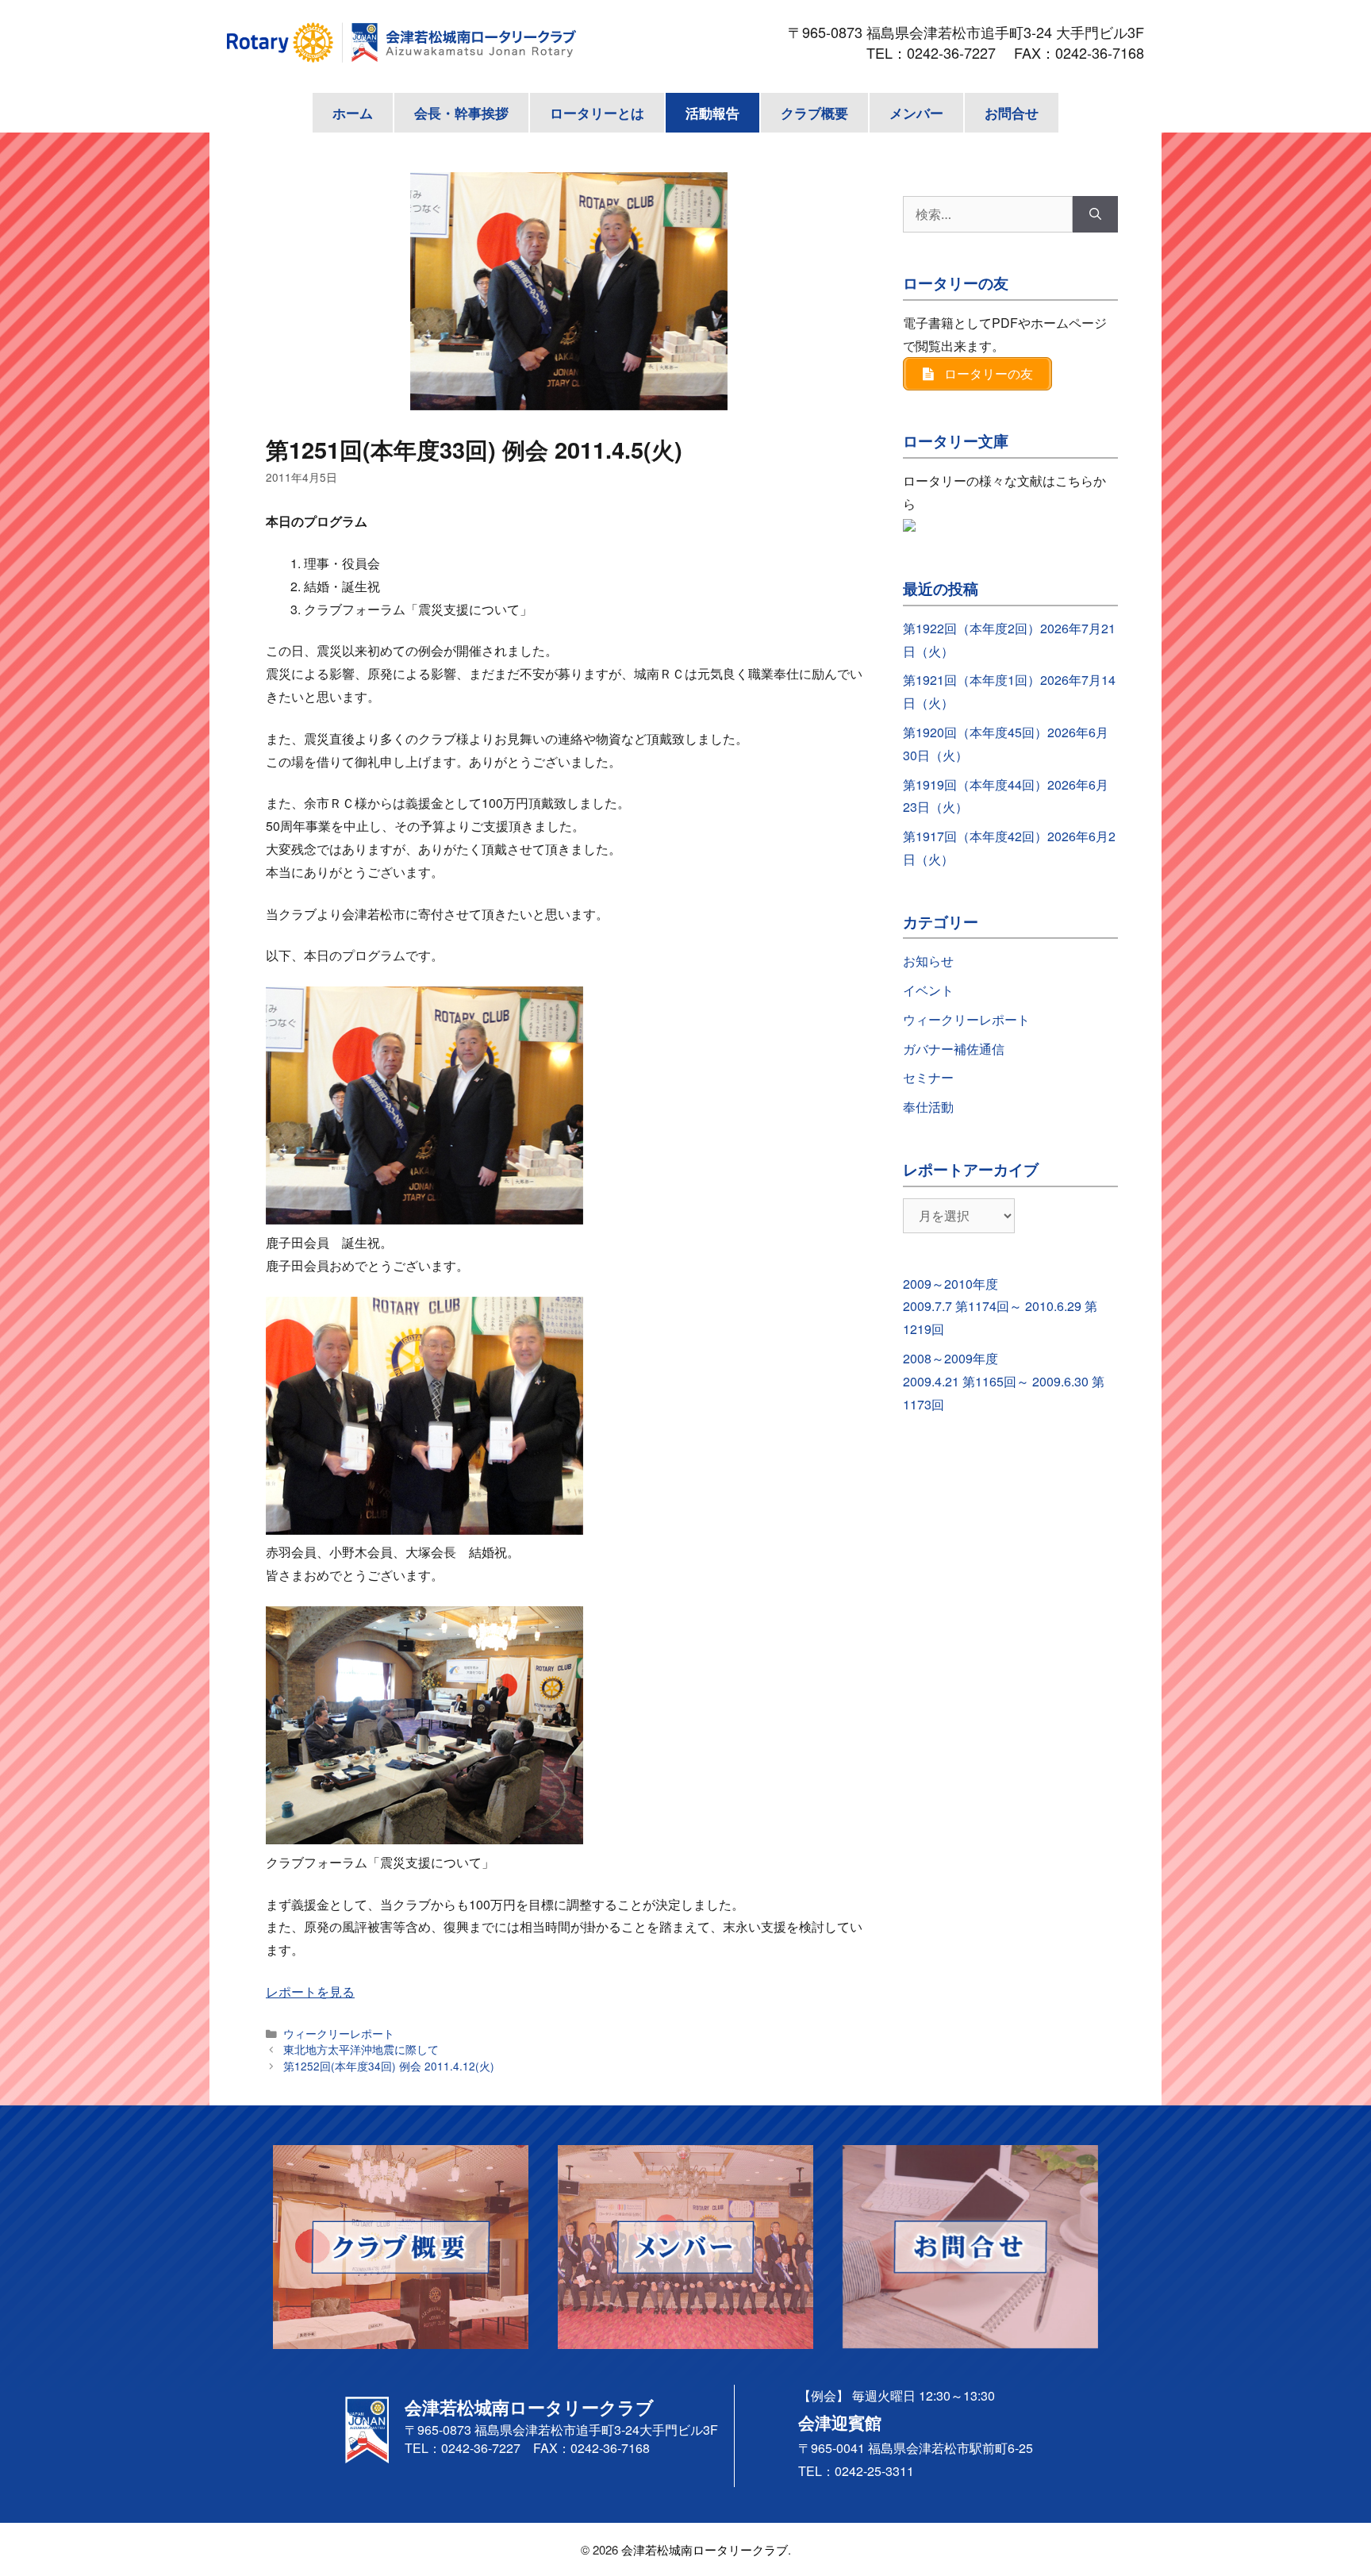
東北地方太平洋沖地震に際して (361, 2049)
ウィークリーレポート (339, 2033)
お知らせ (928, 961)
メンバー (916, 113)
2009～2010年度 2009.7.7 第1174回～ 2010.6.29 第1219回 (1000, 1307)
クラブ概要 (814, 113)
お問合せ (1012, 113)
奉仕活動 (928, 1107)
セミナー (928, 1077)
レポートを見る (310, 1992)
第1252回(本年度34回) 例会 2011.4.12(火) (389, 2066)
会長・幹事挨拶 (461, 113)
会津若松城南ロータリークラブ (705, 2549)
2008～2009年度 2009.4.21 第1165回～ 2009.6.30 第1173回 (1004, 1381)
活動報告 (712, 113)
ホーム (353, 113)
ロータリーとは (597, 113)
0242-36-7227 (958, 52)
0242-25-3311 (874, 2471)
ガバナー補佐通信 (954, 1049)
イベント (928, 990)
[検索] (1095, 214)
